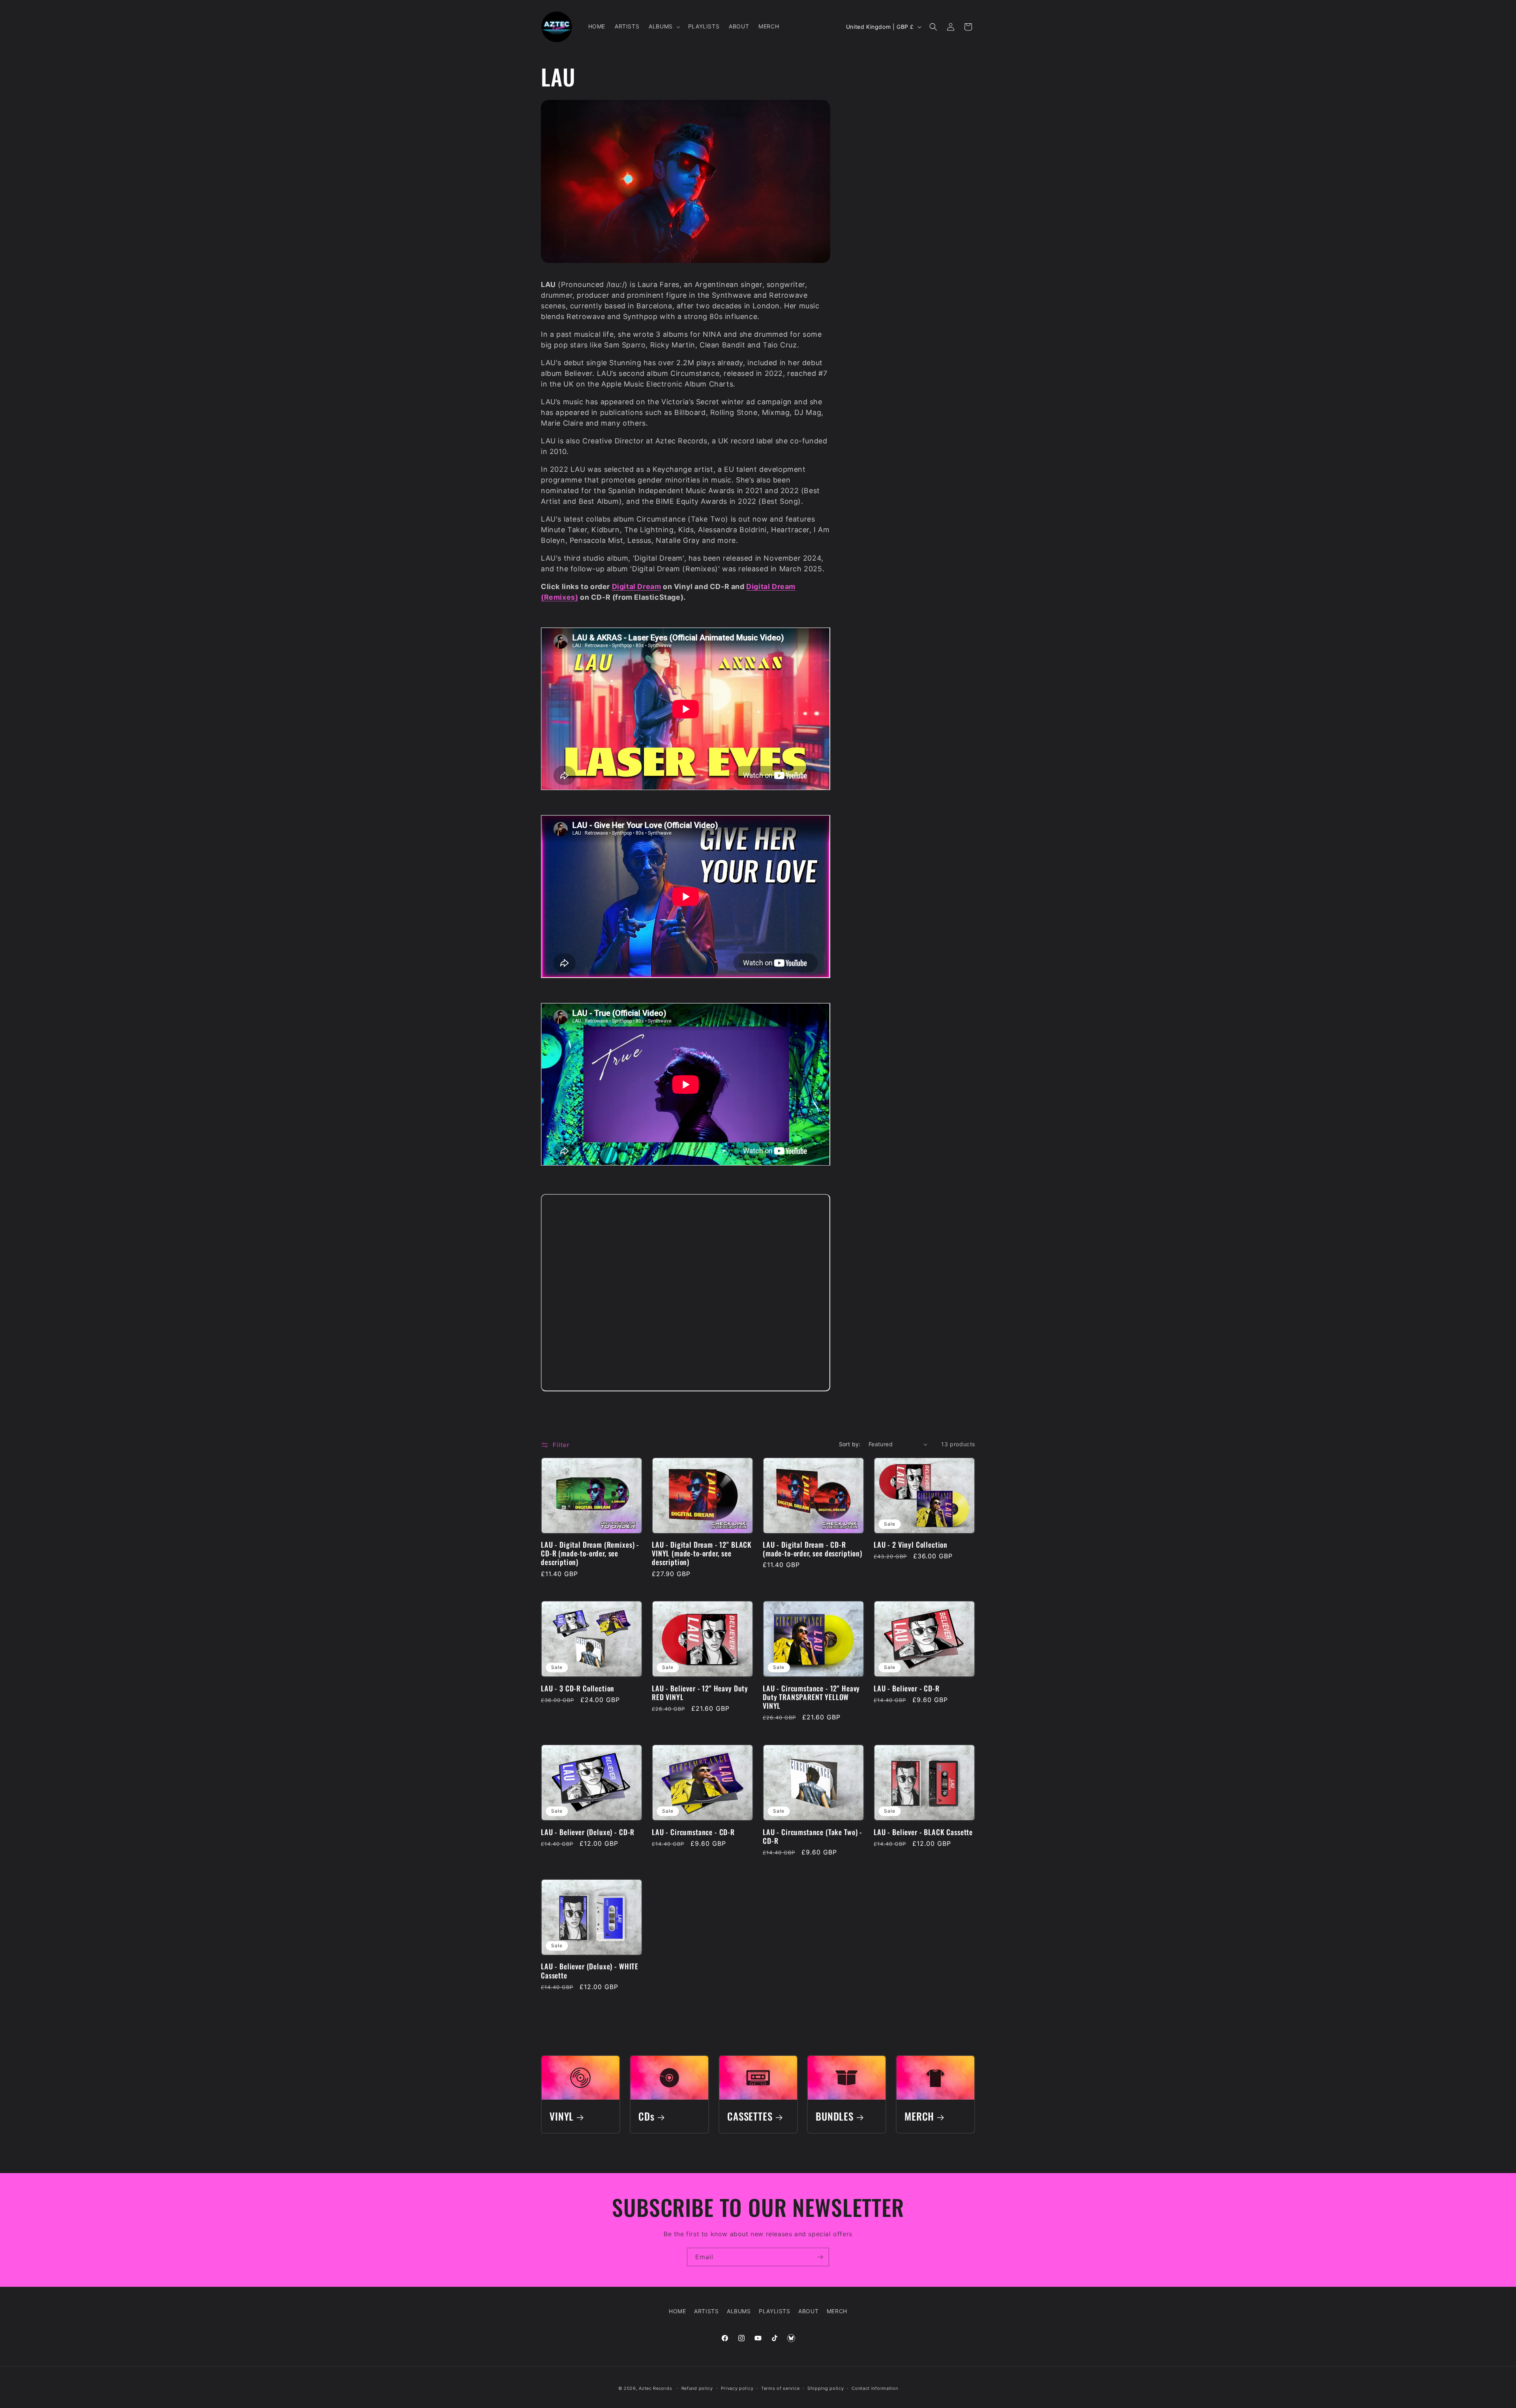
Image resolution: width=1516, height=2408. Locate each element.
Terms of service (780, 2388)
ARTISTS (706, 2311)
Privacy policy (737, 2388)
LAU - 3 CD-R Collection (578, 1688)
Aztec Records (655, 2388)
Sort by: (850, 1444)
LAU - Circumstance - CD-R (693, 1832)
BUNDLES (835, 2116)
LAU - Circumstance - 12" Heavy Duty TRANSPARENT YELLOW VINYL (811, 1697)
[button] (664, 26)
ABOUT (808, 2311)
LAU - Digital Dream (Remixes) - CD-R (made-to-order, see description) (590, 1554)
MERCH (919, 2116)
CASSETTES (750, 2116)
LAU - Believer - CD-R (907, 1688)
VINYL (562, 2116)
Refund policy (697, 2388)
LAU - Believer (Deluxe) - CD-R (588, 1832)
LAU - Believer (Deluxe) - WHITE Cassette (590, 1971)
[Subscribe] (820, 2257)
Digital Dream (637, 587)
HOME (677, 2311)
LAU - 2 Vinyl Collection (911, 1545)
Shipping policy (826, 2388)
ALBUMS (739, 2311)
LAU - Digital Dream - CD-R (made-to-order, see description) (812, 1549)
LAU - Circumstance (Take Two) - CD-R (812, 1836)
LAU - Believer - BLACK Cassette (923, 1832)
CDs (646, 2116)
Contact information (875, 2388)
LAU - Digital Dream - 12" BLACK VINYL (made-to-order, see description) (702, 1554)
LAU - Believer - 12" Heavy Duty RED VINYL (700, 1693)
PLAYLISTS (774, 2311)
